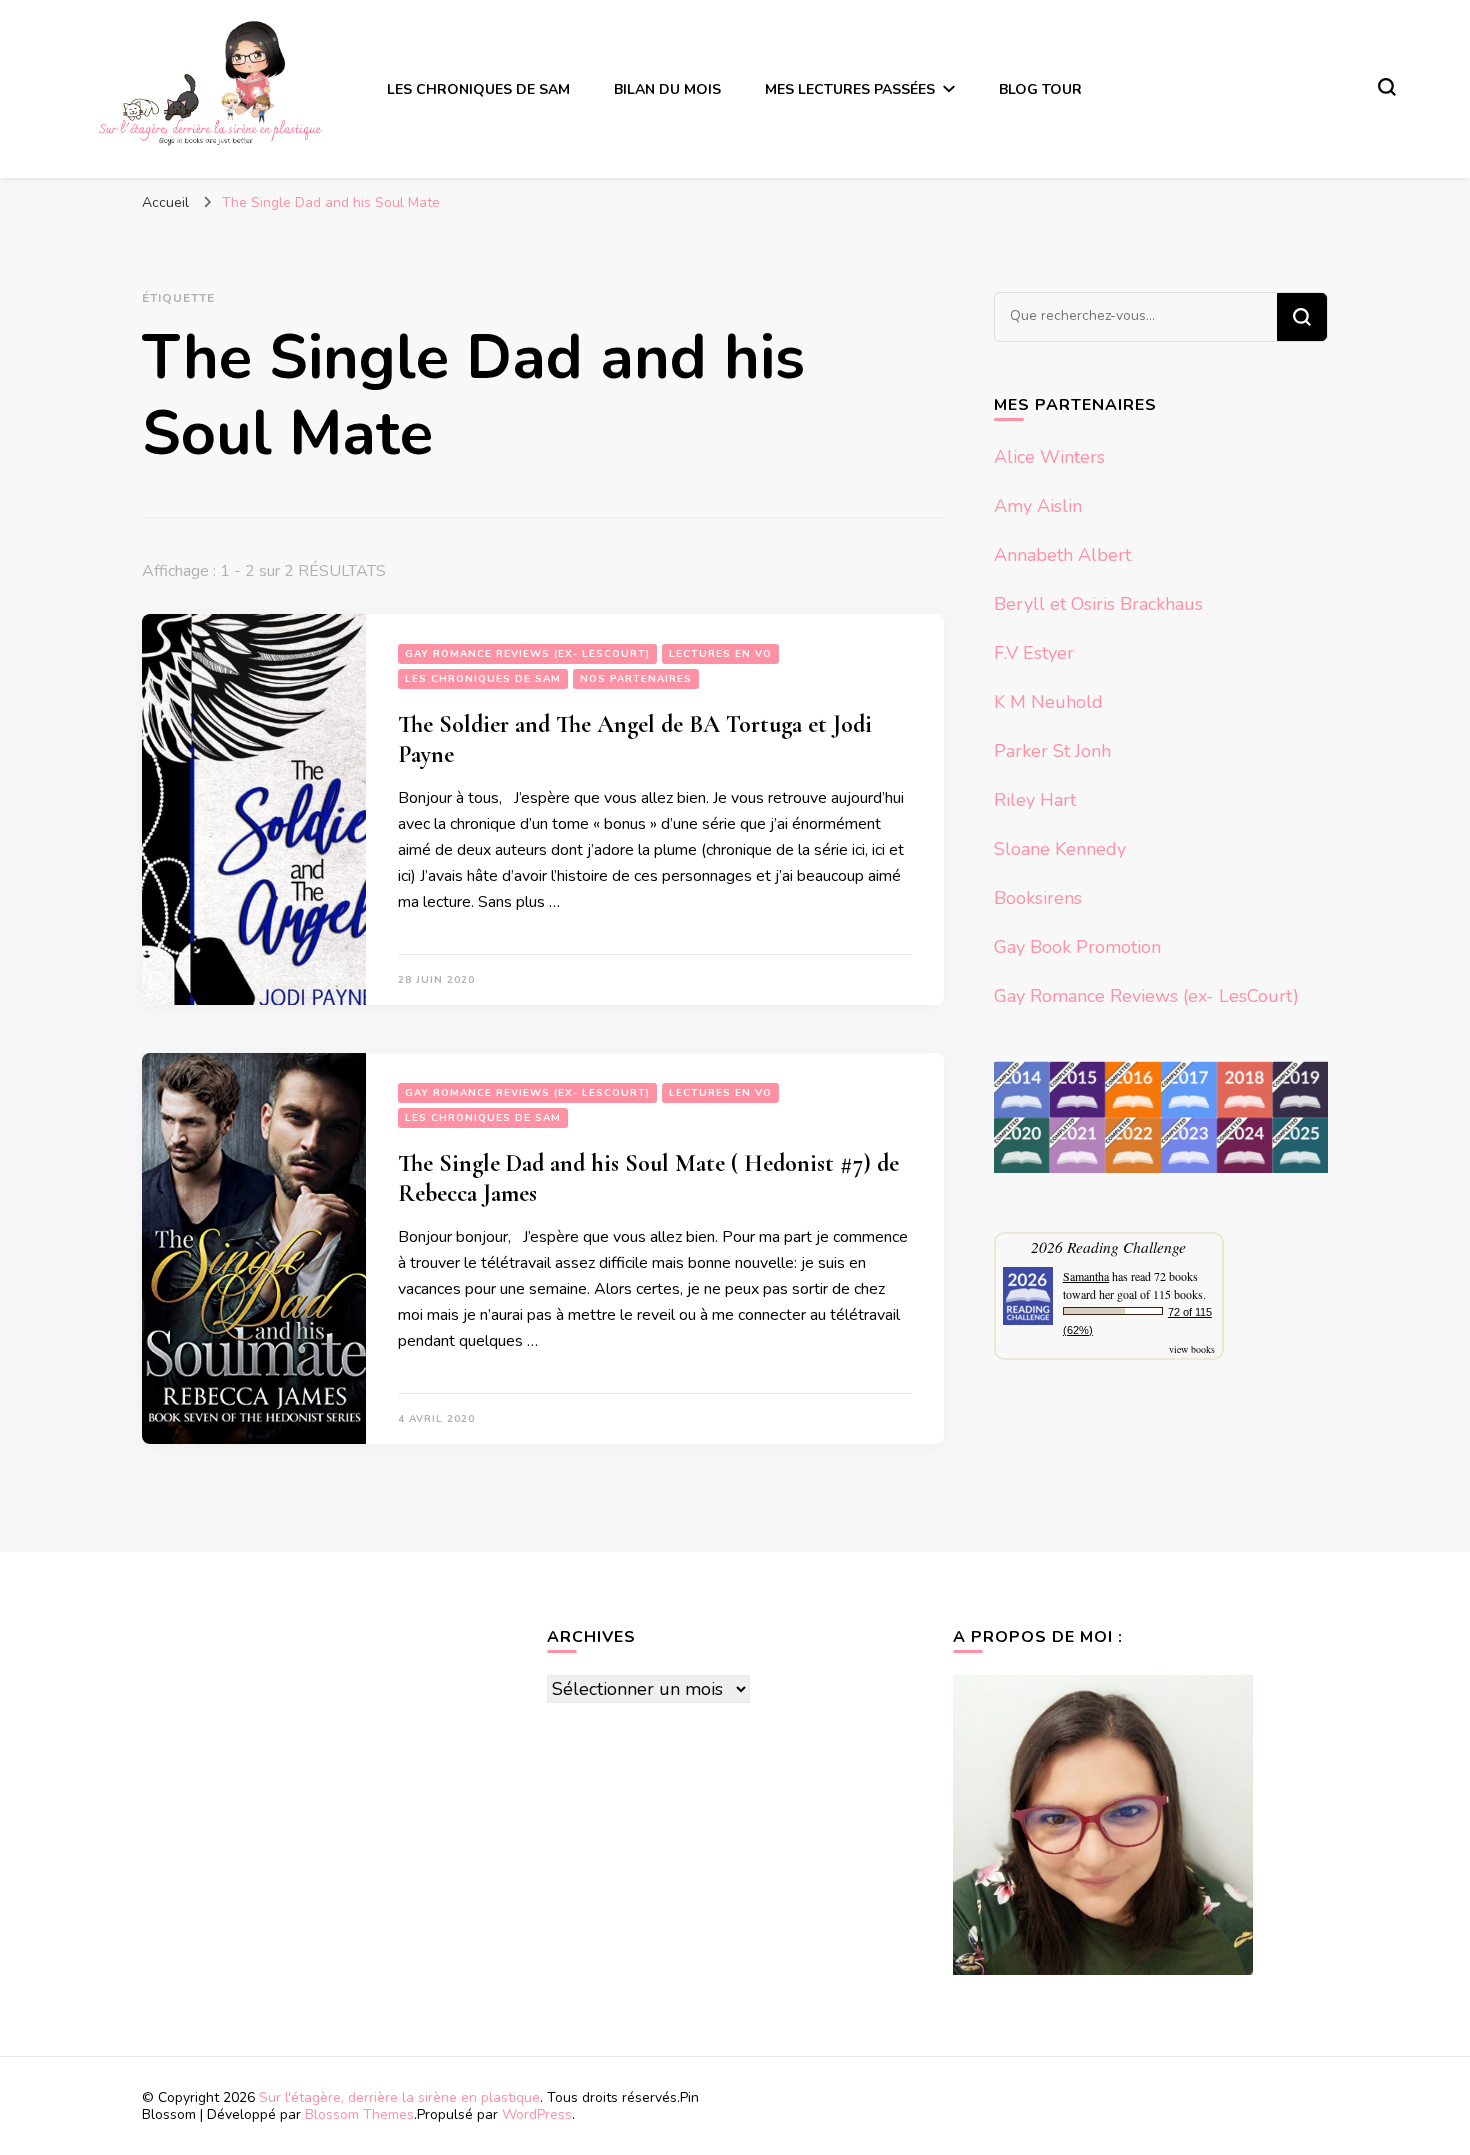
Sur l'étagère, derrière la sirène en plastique (399, 2097)
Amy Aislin (1038, 506)
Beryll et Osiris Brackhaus (1098, 604)
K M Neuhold (1048, 702)
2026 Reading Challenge (1108, 1246)
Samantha (1086, 1276)
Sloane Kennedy (1060, 849)
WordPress (537, 2114)
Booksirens (1038, 898)
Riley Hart (1035, 800)
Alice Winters (1049, 457)
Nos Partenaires (636, 679)
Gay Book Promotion (1077, 947)
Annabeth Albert (1062, 555)
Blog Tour (1040, 89)
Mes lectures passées (850, 89)
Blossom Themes (359, 2114)
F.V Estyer (1034, 653)
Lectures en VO (720, 654)
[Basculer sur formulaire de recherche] (1387, 87)
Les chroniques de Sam (478, 89)
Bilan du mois (667, 89)
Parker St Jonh (1052, 751)
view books (1192, 1349)
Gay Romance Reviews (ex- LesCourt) (527, 654)
